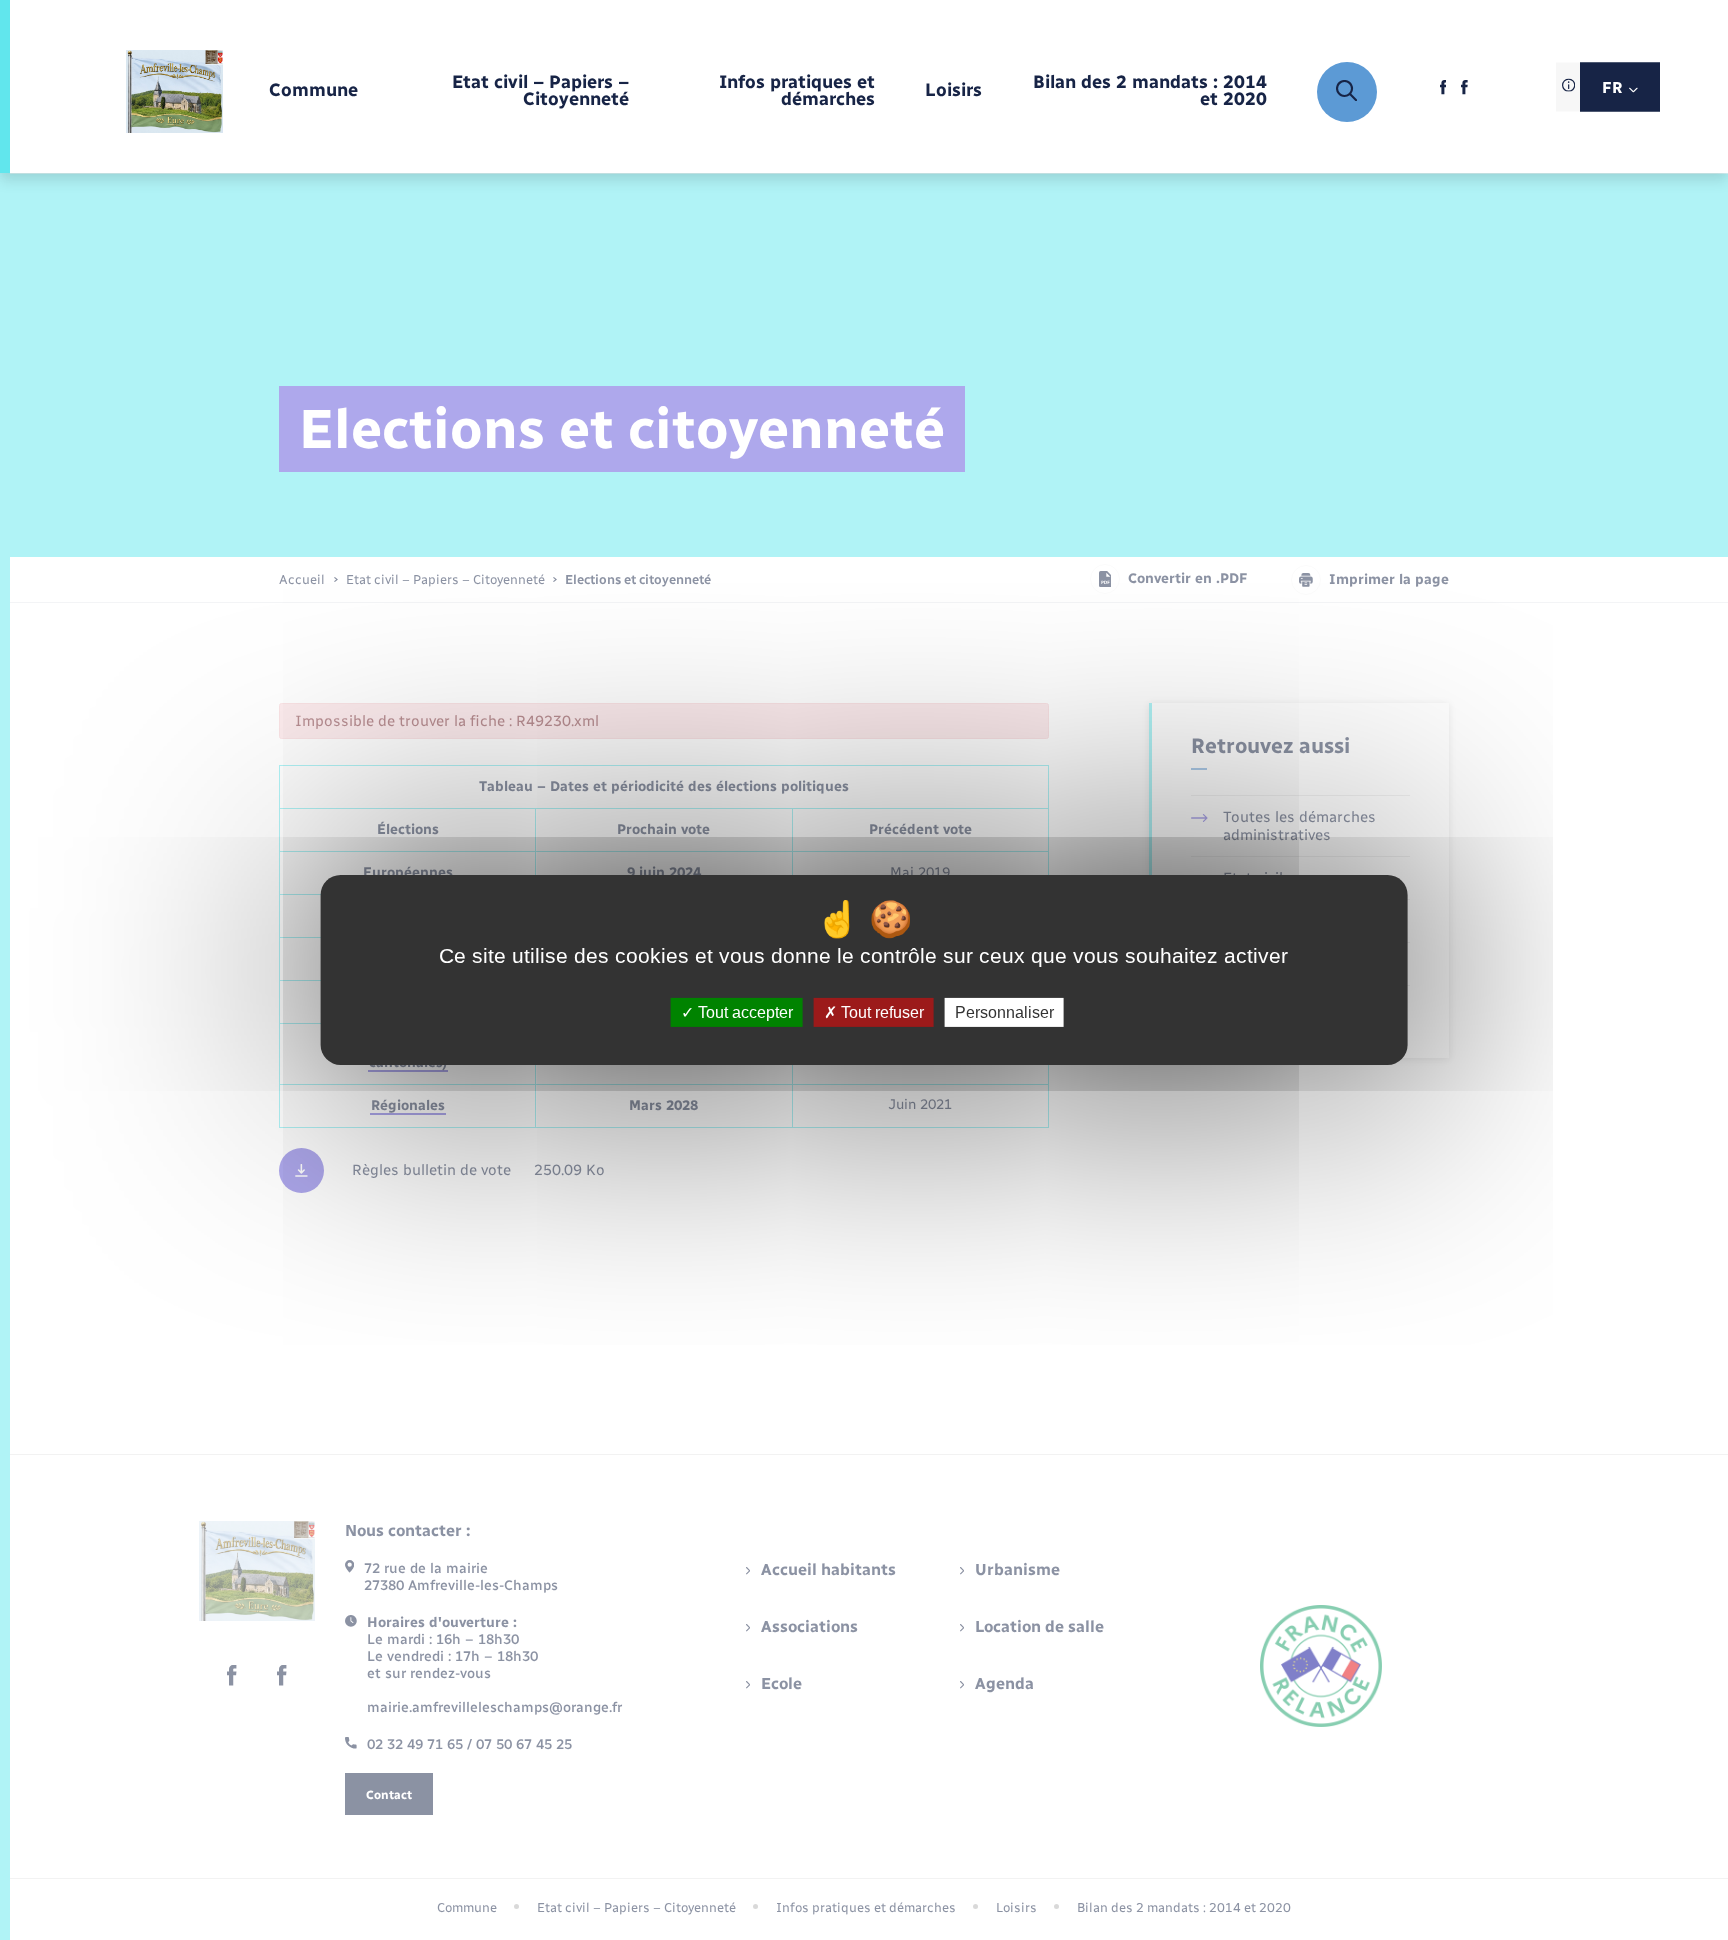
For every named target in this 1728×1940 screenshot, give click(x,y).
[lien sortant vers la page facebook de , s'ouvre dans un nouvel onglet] (1443, 92)
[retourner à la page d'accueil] (174, 91)
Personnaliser (1004, 1012)
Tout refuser (880, 1012)
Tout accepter (743, 1012)
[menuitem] (313, 91)
